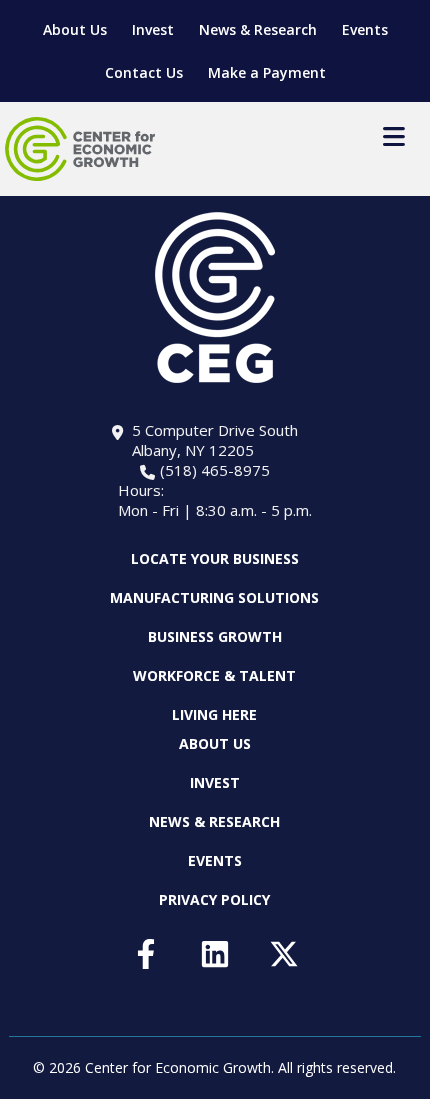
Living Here (214, 714)
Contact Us (144, 72)
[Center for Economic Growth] (80, 149)
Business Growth (215, 636)
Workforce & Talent (214, 675)
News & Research (258, 29)
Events (365, 29)
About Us (75, 29)
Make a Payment (267, 72)
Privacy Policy (214, 899)
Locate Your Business (215, 559)
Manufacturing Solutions (214, 597)
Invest (153, 29)
